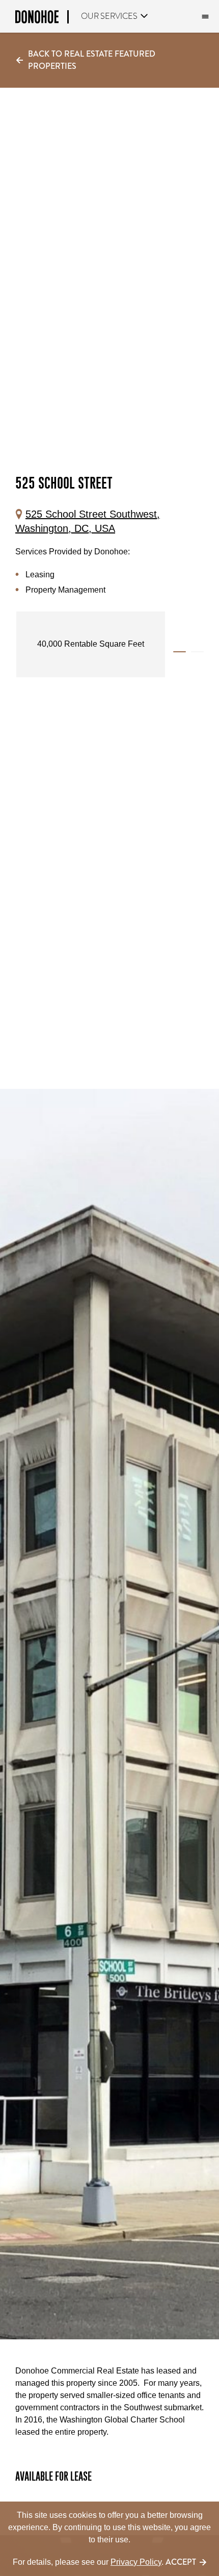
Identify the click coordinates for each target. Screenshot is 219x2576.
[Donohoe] (42, 19)
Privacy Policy (136, 2562)
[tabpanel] (92, 644)
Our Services (109, 16)
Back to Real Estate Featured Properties (92, 60)
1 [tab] (180, 652)
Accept (181, 2562)
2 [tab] (197, 652)
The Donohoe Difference (204, 17)
